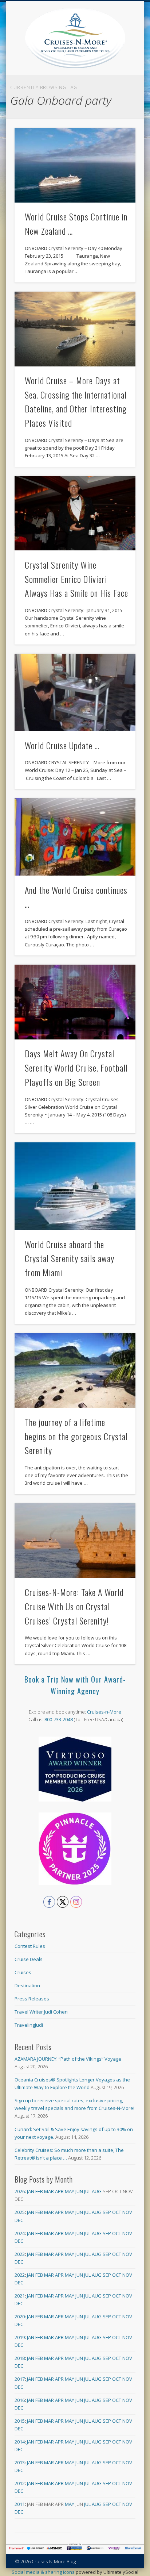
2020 (20, 2317)
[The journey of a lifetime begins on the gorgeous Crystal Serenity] (75, 1371)
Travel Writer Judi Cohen (41, 2012)
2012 (20, 2483)
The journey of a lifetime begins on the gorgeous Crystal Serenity (76, 1436)
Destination (27, 1985)
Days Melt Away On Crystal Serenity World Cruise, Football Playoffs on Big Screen (76, 1068)
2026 (20, 2191)
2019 (20, 2337)
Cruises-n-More (104, 1712)
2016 (20, 2400)
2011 (20, 2504)
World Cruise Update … (62, 745)
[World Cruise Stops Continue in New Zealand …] (75, 166)
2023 (20, 2254)
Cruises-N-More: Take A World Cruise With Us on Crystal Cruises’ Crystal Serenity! (74, 1606)
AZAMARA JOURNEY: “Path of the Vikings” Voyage (68, 2059)
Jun (79, 2191)
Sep (107, 2212)
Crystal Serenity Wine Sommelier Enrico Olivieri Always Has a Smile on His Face (76, 579)
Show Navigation (130, 65)
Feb (39, 2191)
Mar (49, 2191)
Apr (59, 2191)
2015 (20, 2421)
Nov (127, 2212)
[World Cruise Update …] (75, 692)
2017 (20, 2379)
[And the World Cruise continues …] (75, 837)
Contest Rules (30, 1946)
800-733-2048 (59, 1719)
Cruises (23, 1972)
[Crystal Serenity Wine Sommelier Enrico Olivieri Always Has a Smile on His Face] (75, 513)
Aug (97, 2191)
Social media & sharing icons (44, 2572)
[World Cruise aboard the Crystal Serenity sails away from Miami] (75, 1186)
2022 (20, 2275)
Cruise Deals (29, 1959)
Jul (87, 2191)
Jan (31, 2191)
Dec (19, 2220)
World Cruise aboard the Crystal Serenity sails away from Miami (70, 1258)
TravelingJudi (29, 2025)
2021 (20, 2296)
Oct (117, 2212)
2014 (20, 2442)
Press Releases (32, 1999)
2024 (20, 2233)
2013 (20, 2462)
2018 (20, 2358)
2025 (20, 2212)
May (70, 2191)
